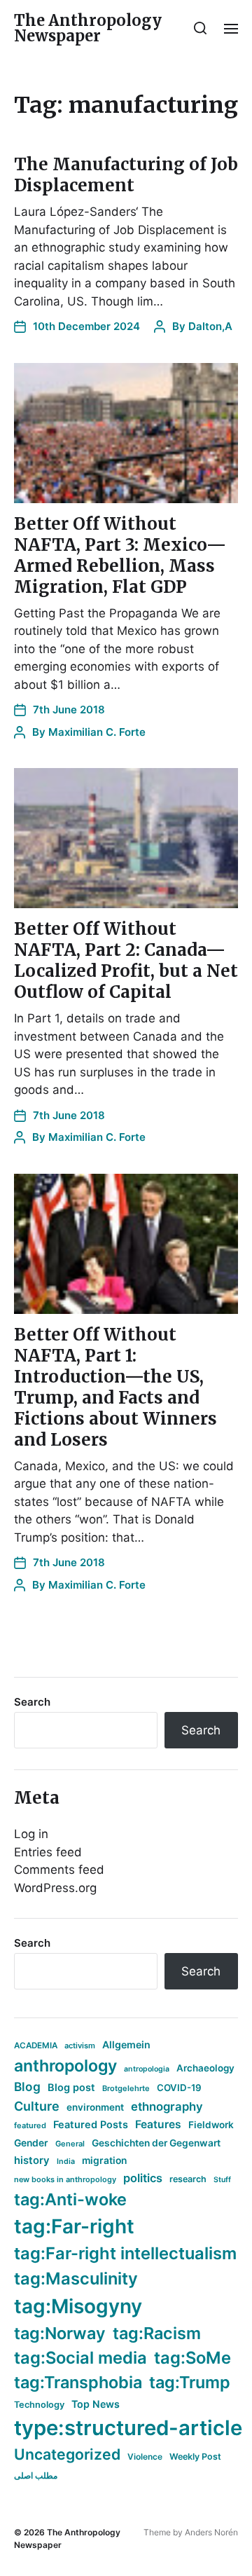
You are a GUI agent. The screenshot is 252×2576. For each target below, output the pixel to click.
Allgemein (126, 2044)
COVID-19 (179, 2088)
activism (80, 2046)
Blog (27, 2087)
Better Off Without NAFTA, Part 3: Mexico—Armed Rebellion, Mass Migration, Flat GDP (120, 555)
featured (30, 2125)
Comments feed (59, 1870)
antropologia (147, 2069)
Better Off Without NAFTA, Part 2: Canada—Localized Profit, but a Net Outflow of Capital (126, 960)
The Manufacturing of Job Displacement (126, 175)
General (70, 2144)
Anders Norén (211, 2532)
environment (95, 2107)
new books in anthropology (65, 2179)
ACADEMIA (36, 2046)
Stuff (222, 2180)
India (66, 2161)
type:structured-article (128, 2428)
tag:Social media (80, 2358)
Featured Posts (91, 2124)
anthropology (65, 2066)
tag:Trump (190, 2382)
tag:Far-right (74, 2226)
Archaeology (205, 2068)
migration (104, 2160)
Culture (37, 2106)
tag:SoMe (192, 2358)
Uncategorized (67, 2454)
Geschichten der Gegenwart (156, 2143)
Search (32, 1702)
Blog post (71, 2087)
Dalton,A (210, 326)
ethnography (167, 2106)
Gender (31, 2143)
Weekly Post (195, 2457)
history (32, 2160)
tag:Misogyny (78, 2306)
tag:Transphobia (78, 2382)
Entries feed (48, 1852)
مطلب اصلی (36, 2475)
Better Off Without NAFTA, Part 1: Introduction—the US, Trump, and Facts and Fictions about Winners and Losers (115, 1387)
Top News (96, 2404)
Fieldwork (211, 2125)
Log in (31, 1834)
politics (143, 2178)
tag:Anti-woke (70, 2199)
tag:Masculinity (76, 2279)
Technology (39, 2405)
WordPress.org (55, 1888)
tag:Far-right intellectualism (125, 2253)
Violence (145, 2457)
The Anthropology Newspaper (88, 28)
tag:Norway (60, 2333)
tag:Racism (157, 2333)
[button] (201, 28)
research (188, 2179)
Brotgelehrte (126, 2088)
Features (158, 2124)
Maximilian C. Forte (97, 732)
